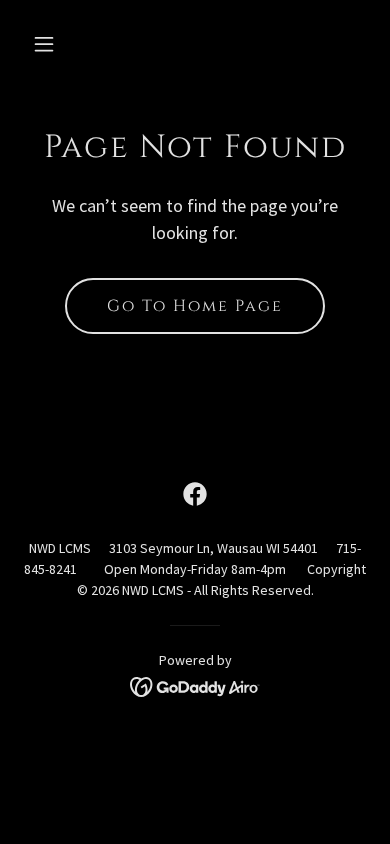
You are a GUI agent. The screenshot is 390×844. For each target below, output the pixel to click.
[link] (195, 494)
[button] (63, 44)
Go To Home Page (195, 306)
